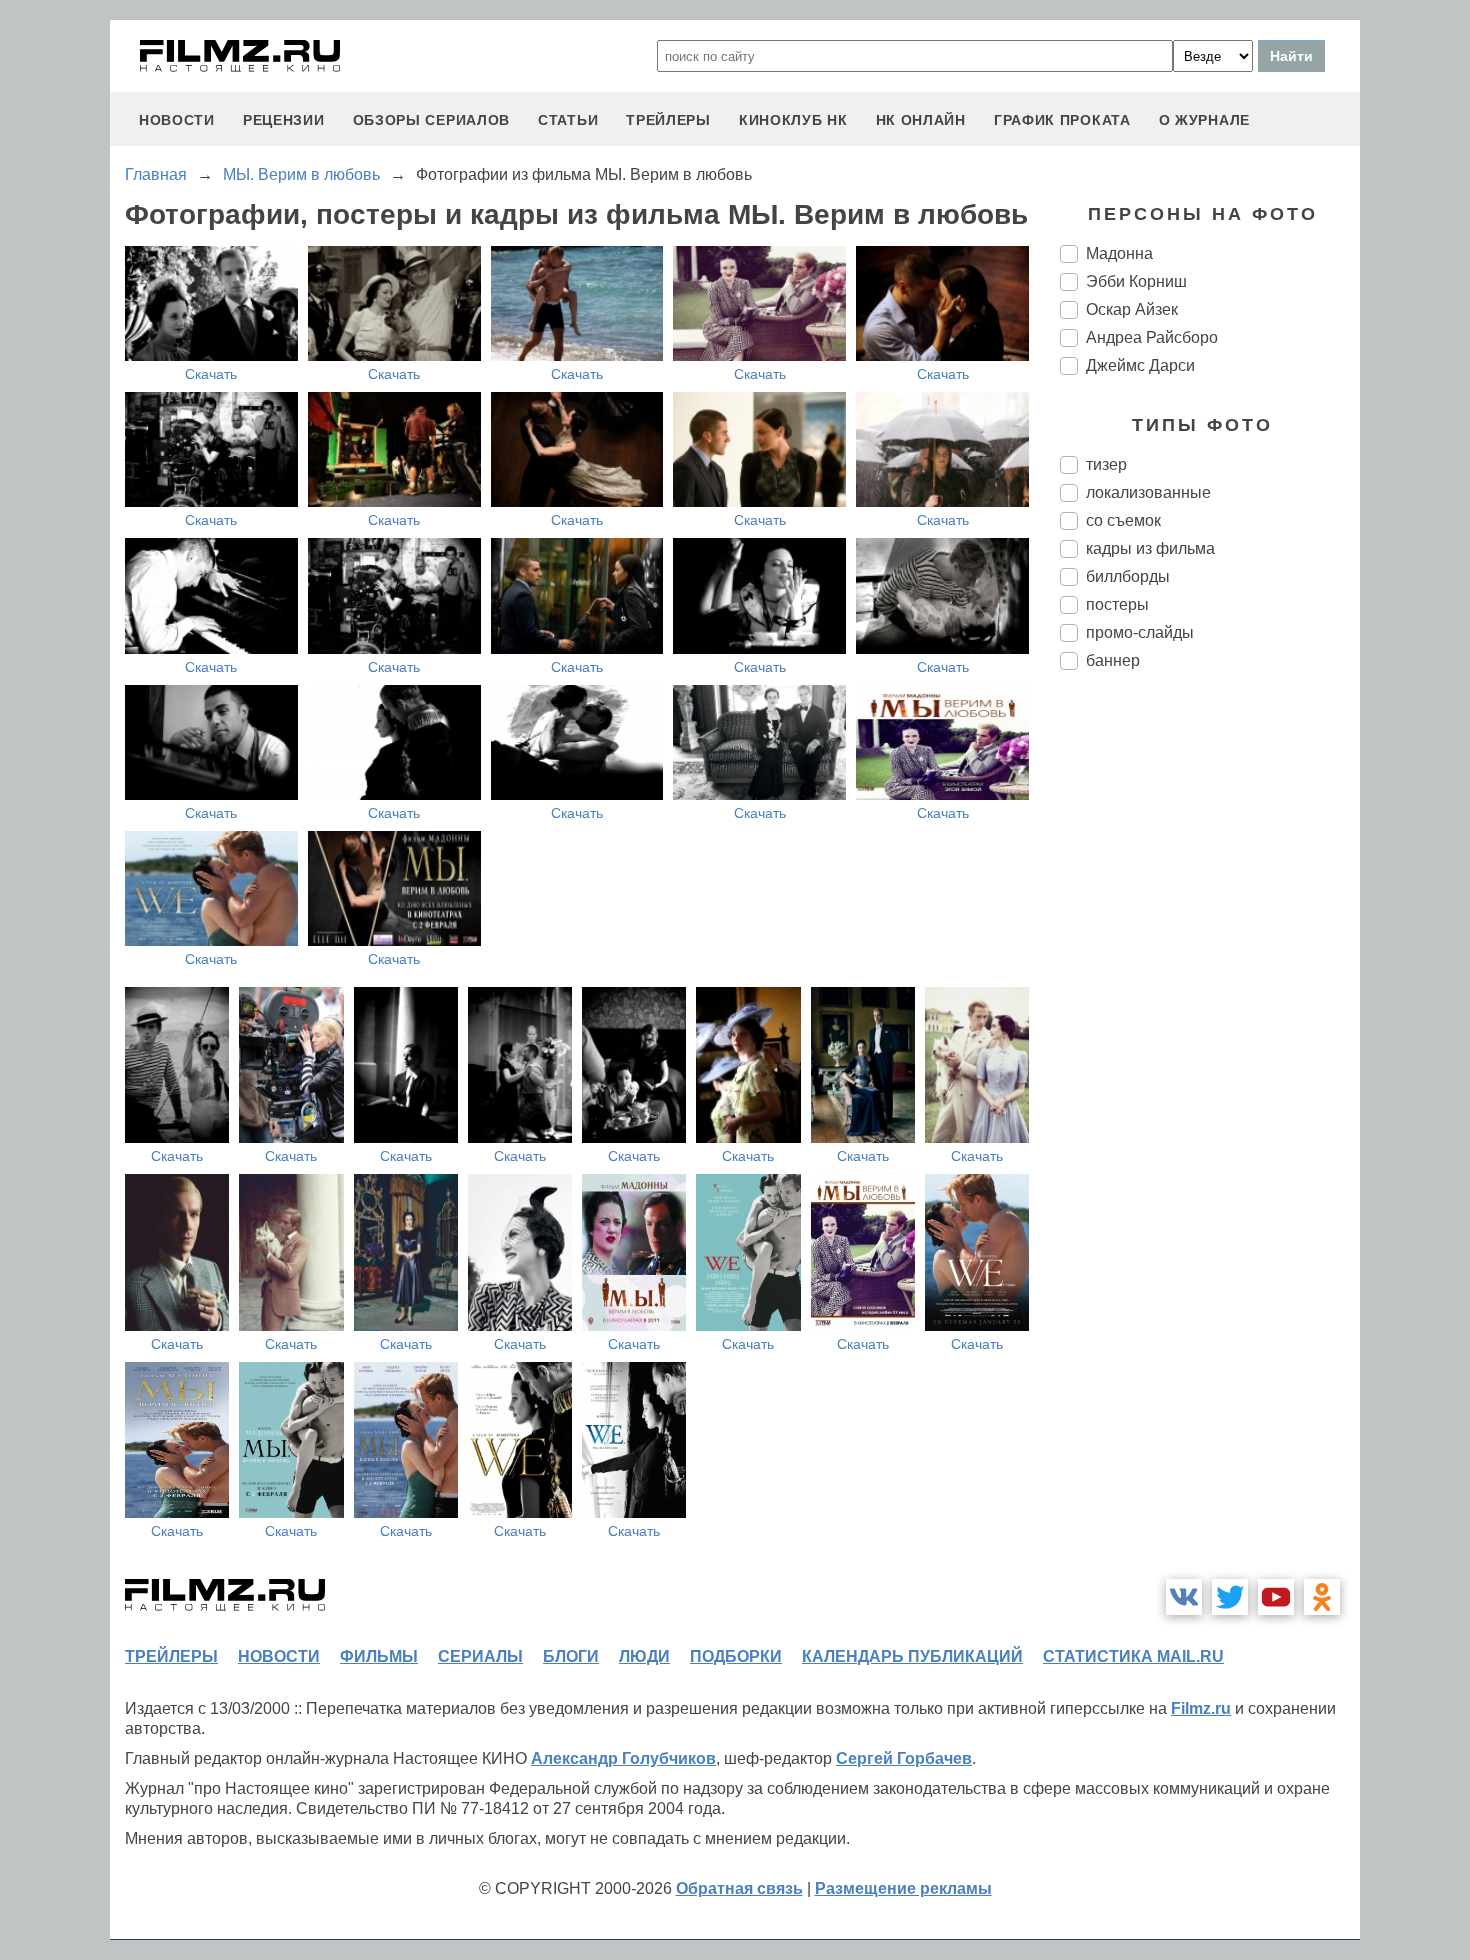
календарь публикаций (912, 1656)
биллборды (1128, 576)
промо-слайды (1140, 632)
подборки (736, 1656)
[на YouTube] (1276, 1597)
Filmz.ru (1201, 1708)
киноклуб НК (793, 120)
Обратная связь (739, 1888)
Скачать (211, 374)
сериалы (480, 1656)
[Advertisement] (1210, 1020)
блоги (571, 1656)
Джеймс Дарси (1140, 365)
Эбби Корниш (1136, 281)
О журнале (1204, 120)
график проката (1062, 120)
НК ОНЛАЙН (921, 120)
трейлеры (668, 120)
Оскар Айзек (1132, 309)
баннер (1113, 660)
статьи (568, 120)
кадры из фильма (1150, 548)
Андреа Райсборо (1152, 337)
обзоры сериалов (432, 120)
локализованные (1148, 492)
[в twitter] (1230, 1597)
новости (177, 120)
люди (644, 1656)
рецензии (284, 120)
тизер (1106, 464)
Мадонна (1119, 253)
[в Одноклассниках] (1322, 1597)
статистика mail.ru (1133, 1656)
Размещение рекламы (903, 1888)
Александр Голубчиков (623, 1758)
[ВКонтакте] (1184, 1597)
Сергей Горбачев (904, 1758)
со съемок (1123, 520)
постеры (1117, 604)
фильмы (379, 1656)
